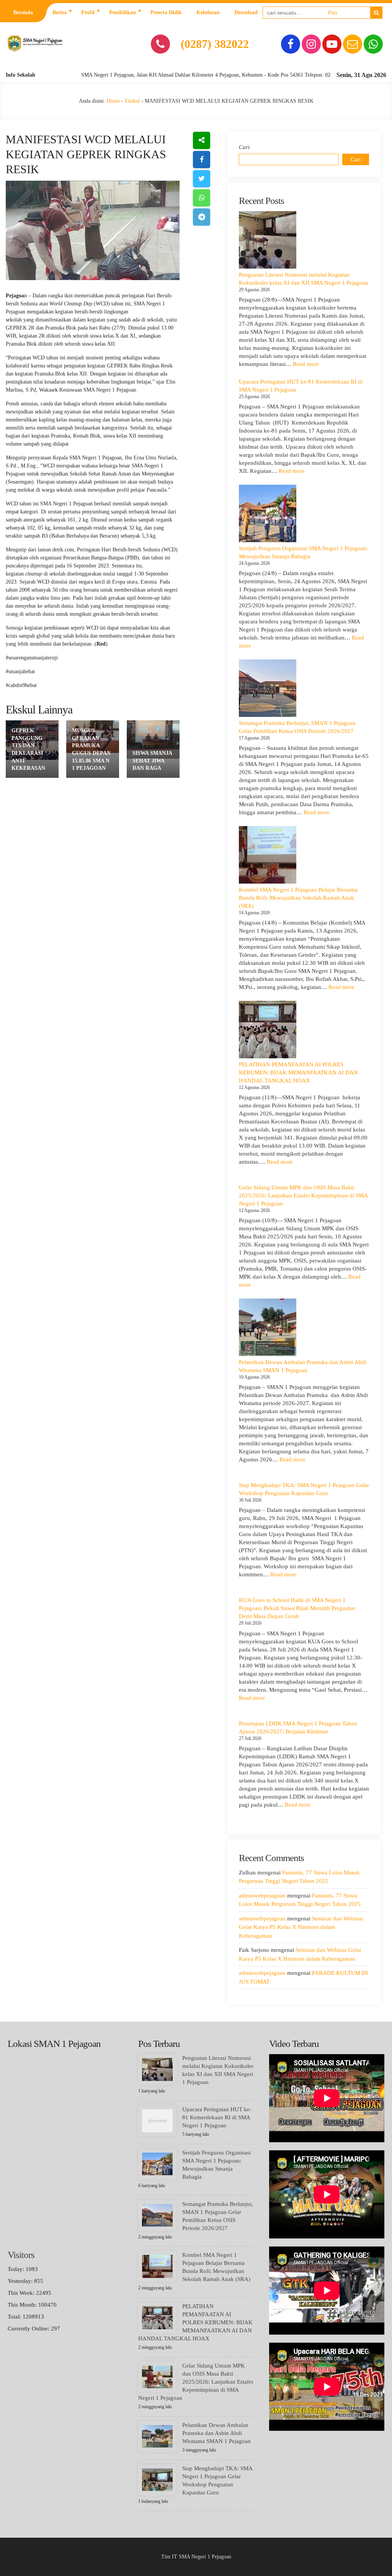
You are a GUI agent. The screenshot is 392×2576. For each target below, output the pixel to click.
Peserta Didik (166, 12)
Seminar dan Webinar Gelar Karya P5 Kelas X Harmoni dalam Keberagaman (301, 1927)
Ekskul (132, 101)
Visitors (21, 2255)
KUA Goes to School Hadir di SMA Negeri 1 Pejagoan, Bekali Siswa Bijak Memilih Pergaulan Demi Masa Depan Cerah (297, 1608)
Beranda (23, 12)
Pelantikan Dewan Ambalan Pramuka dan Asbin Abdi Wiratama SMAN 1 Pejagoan (216, 2433)
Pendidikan (122, 12)
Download (246, 12)
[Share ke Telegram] (202, 217)
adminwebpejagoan (262, 1896)
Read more (306, 364)
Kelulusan (208, 12)
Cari (244, 147)
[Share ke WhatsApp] (202, 198)
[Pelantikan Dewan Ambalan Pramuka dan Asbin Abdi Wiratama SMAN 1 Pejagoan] (268, 1327)
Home (113, 101)
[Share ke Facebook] (202, 160)
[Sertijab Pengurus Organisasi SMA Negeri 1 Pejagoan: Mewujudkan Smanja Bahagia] (268, 513)
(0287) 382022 (215, 44)
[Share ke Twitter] (202, 179)
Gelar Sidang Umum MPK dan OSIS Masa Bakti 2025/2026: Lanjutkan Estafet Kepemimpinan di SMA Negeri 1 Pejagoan (303, 1195)
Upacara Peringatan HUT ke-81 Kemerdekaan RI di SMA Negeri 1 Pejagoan (217, 2117)
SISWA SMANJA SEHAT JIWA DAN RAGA (152, 761)
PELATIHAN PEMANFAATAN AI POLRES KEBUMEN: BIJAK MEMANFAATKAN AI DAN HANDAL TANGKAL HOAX (298, 1072)
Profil (88, 12)
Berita (60, 12)
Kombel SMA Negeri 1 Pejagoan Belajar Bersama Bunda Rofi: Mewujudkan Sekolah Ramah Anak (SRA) (298, 898)
